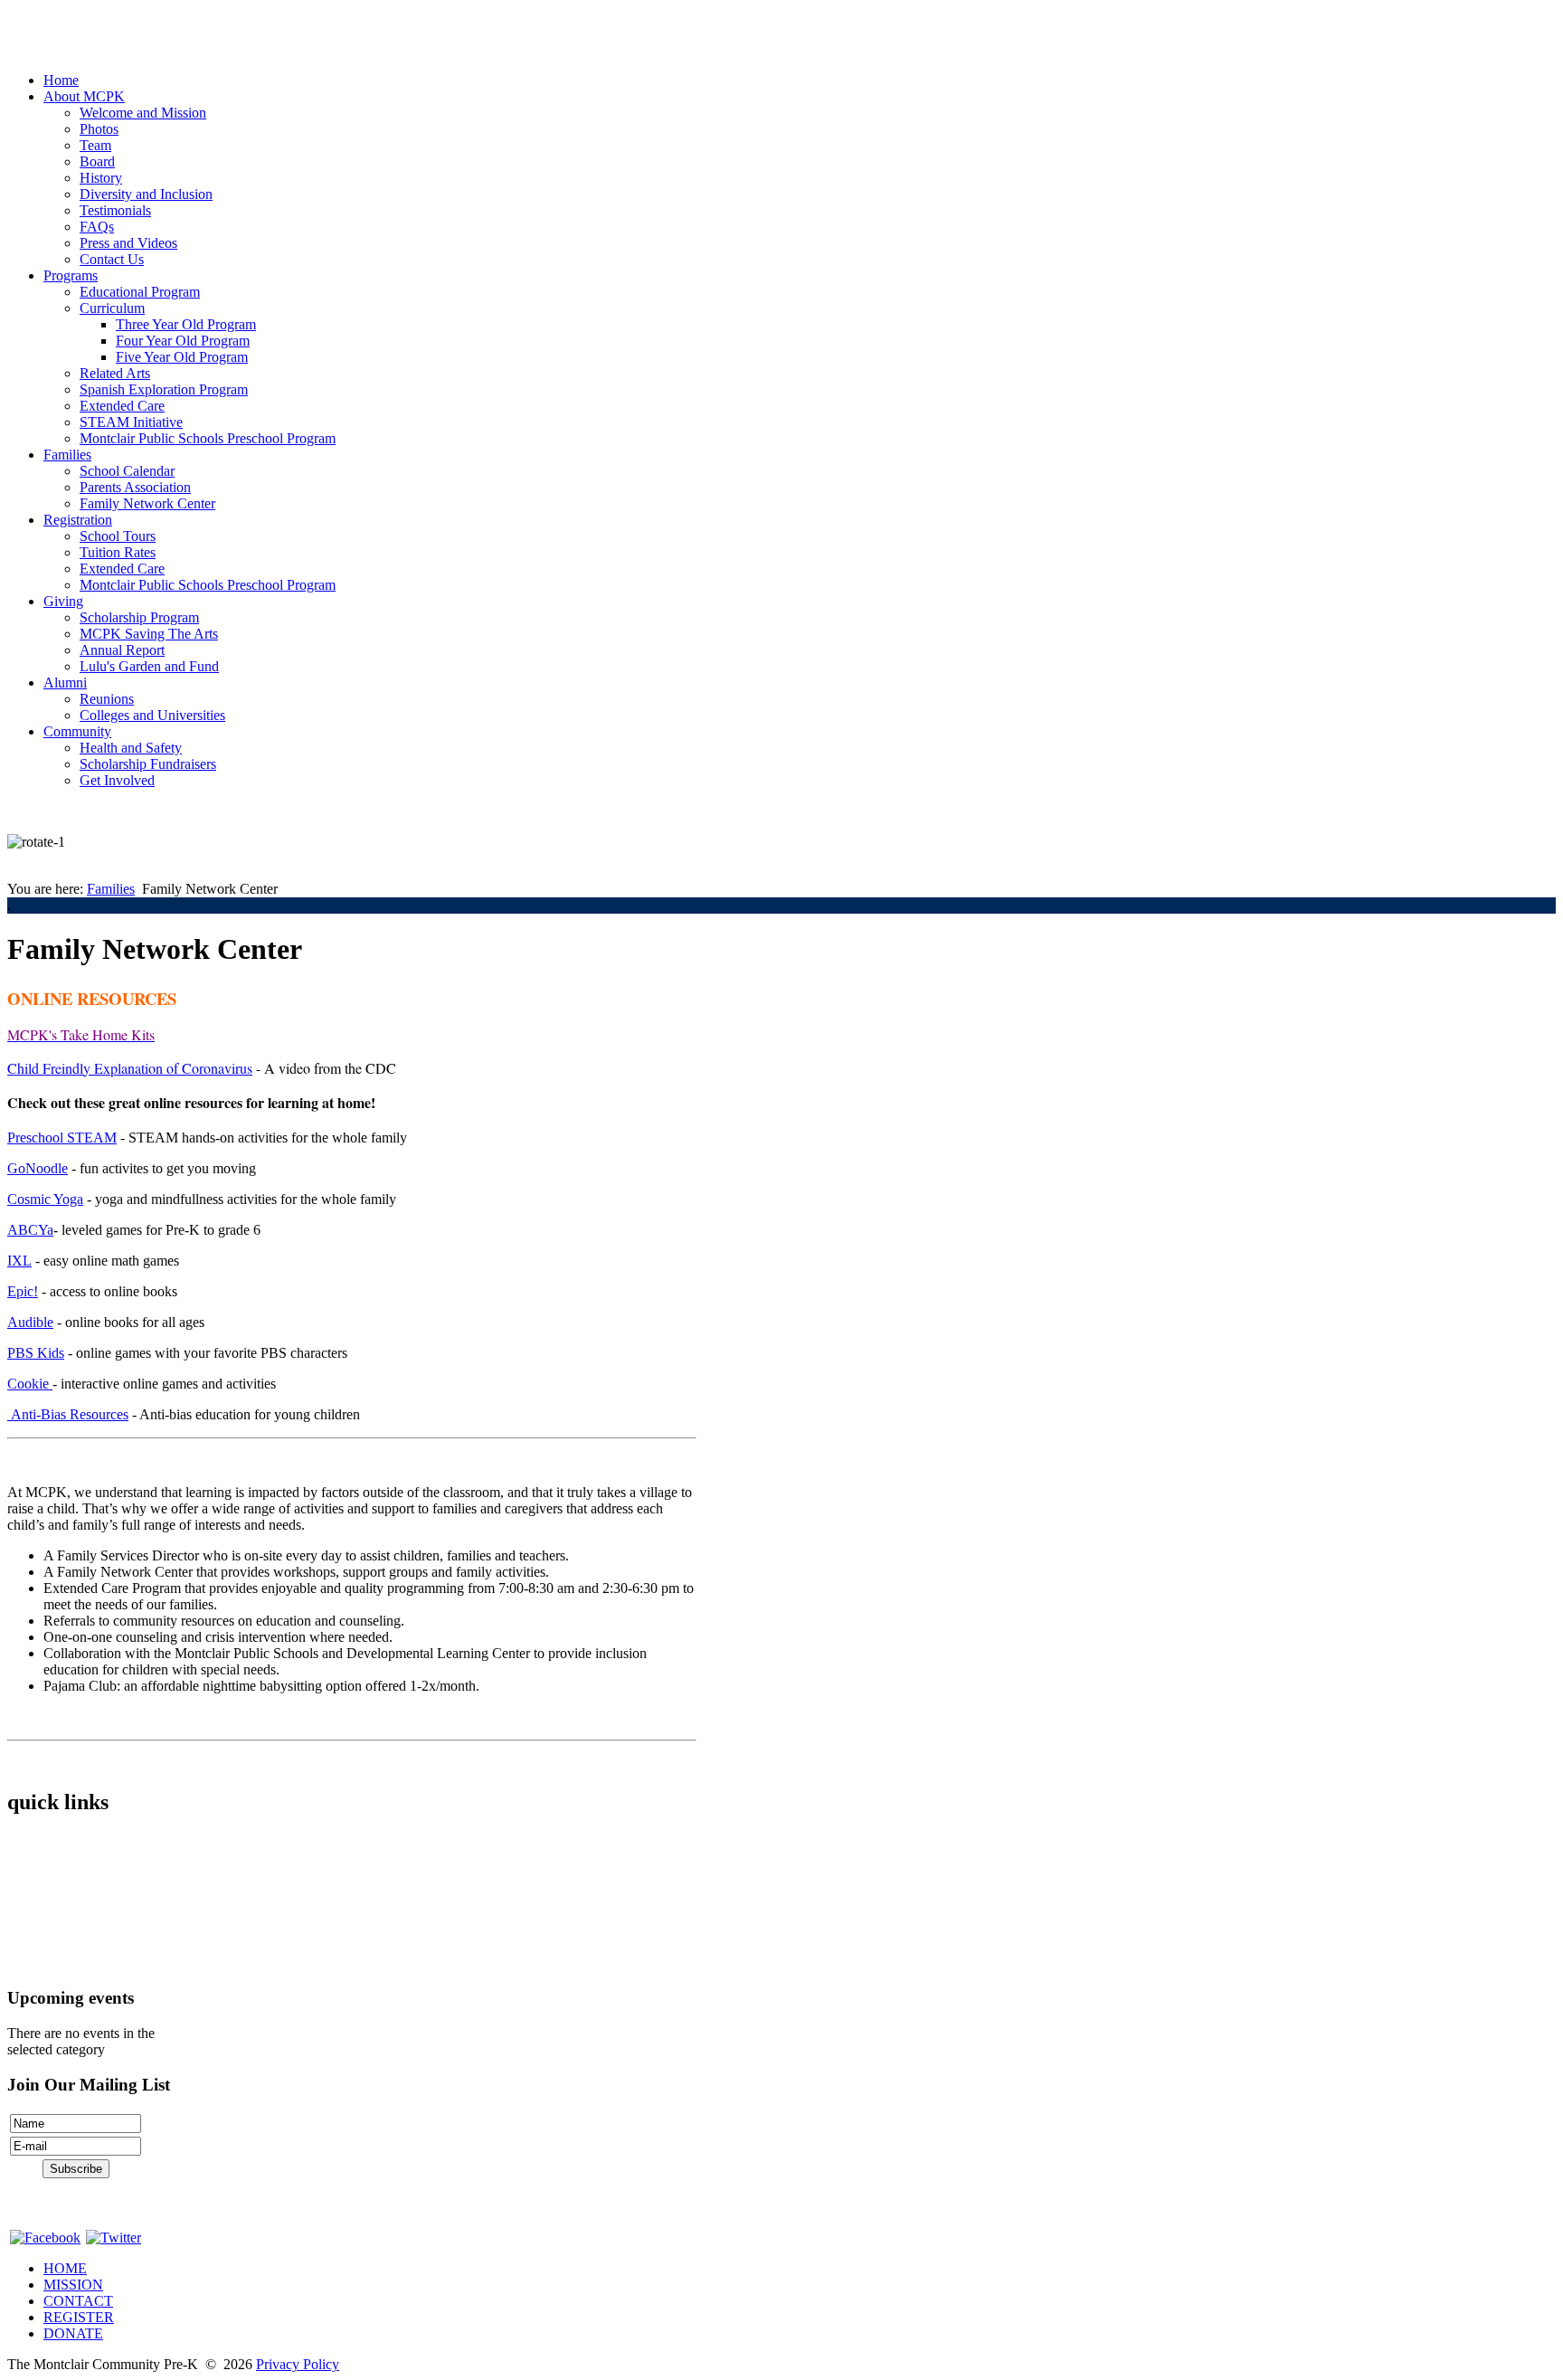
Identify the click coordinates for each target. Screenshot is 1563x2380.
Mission (30, 1871)
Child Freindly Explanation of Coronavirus (130, 1068)
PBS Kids (36, 1353)
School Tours (118, 536)
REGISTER (79, 2317)
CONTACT (78, 2301)
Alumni (65, 683)
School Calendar (127, 471)
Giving (63, 601)
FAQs (97, 227)
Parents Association (135, 487)
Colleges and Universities (152, 715)
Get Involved (117, 780)
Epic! (23, 1291)
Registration (78, 520)
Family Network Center (147, 503)
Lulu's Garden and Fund (149, 666)
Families (67, 455)
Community (77, 731)
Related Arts (115, 373)
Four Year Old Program (183, 341)
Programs (71, 275)
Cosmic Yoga (45, 1199)
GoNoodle (38, 1168)
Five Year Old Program (182, 357)
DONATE (73, 2333)
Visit (20, 1902)
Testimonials (115, 210)
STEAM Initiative (131, 422)
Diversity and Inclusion (146, 194)
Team (95, 145)
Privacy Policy (298, 2364)
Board (97, 161)
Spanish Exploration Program (164, 389)
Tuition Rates (118, 552)
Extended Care (122, 406)
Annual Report (122, 650)
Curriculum (112, 308)
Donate (28, 1963)
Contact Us (112, 259)
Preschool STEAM (62, 1138)
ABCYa (30, 1230)
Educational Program (140, 292)
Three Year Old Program (186, 324)
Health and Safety (131, 748)
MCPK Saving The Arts (149, 634)
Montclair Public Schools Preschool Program (208, 438)
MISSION (73, 2285)
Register (31, 1933)
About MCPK (84, 96)
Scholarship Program (139, 617)
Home (61, 80)
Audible (30, 1322)
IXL (19, 1261)
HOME (65, 2268)
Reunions (107, 699)
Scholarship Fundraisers (148, 764)
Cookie (30, 1384)
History (101, 178)
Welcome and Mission (143, 113)
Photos (99, 129)
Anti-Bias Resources (68, 1414)
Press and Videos (128, 243)
